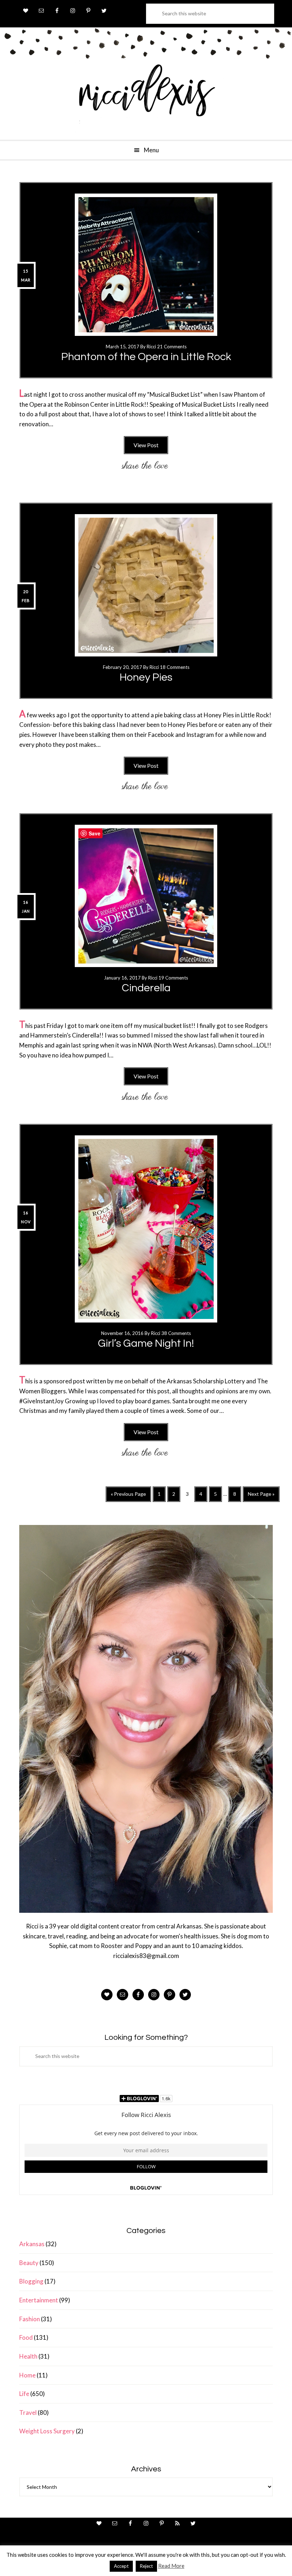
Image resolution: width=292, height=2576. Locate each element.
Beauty (29, 2263)
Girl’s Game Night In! (146, 1343)
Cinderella (146, 988)
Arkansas (32, 2244)
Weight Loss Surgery (47, 2431)
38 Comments (176, 1333)
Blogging (31, 2281)
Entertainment (39, 2300)
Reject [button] (146, 2566)
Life (24, 2394)
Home (27, 2375)
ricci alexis (146, 97)
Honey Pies (146, 677)
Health (28, 2356)
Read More (171, 2566)
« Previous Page (128, 1496)
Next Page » (261, 1496)
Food (26, 2337)
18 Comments (175, 667)
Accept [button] (121, 2566)
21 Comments (172, 347)
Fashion (30, 2319)
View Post (146, 445)
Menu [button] (151, 150)
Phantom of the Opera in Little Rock (146, 357)
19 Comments (173, 978)
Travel (28, 2413)
